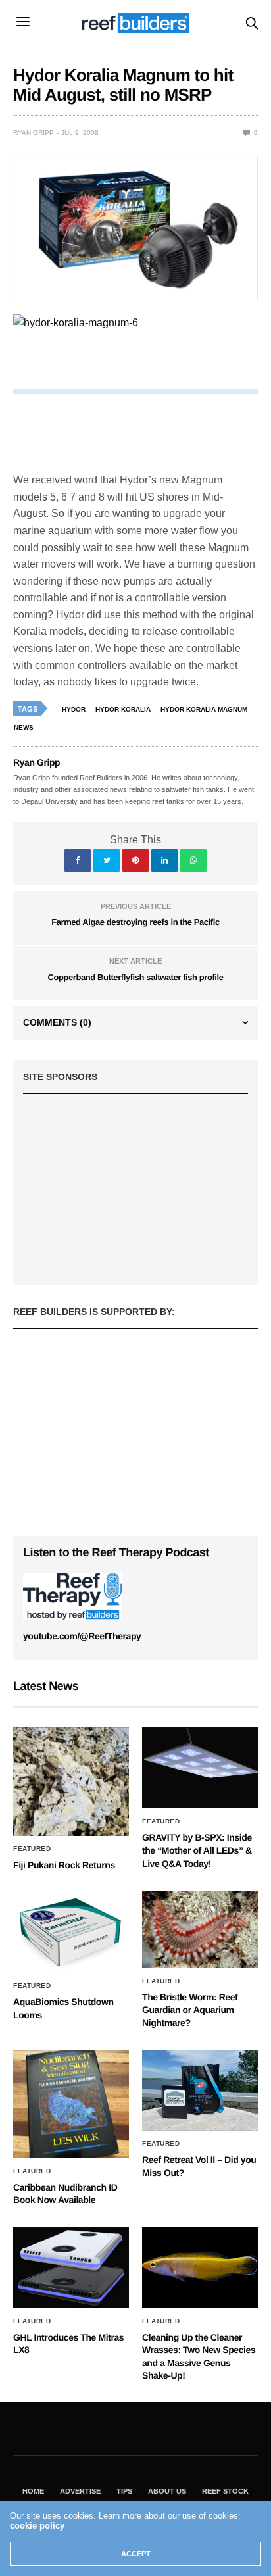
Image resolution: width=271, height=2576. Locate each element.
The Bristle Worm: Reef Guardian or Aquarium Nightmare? (190, 2010)
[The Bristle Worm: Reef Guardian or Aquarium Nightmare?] (200, 1930)
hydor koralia (123, 709)
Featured (32, 1849)
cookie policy (37, 2526)
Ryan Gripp (34, 133)
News (24, 727)
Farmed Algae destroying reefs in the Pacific (135, 922)
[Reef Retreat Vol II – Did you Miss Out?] (200, 2091)
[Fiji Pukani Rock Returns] (71, 1782)
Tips (124, 2491)
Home (33, 2491)
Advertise (80, 2491)
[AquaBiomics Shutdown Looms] (71, 1932)
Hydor (74, 709)
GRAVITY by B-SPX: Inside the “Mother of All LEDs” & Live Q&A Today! (197, 1850)
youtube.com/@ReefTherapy (82, 1636)
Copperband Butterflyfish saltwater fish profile (135, 977)
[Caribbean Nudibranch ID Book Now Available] (71, 2104)
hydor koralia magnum (204, 709)
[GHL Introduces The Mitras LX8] (71, 2267)
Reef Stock (225, 2491)
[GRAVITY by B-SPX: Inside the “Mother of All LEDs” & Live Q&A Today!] (200, 1768)
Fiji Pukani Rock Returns (64, 1865)
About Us (167, 2491)
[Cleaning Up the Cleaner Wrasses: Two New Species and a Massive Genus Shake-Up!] (200, 2267)
